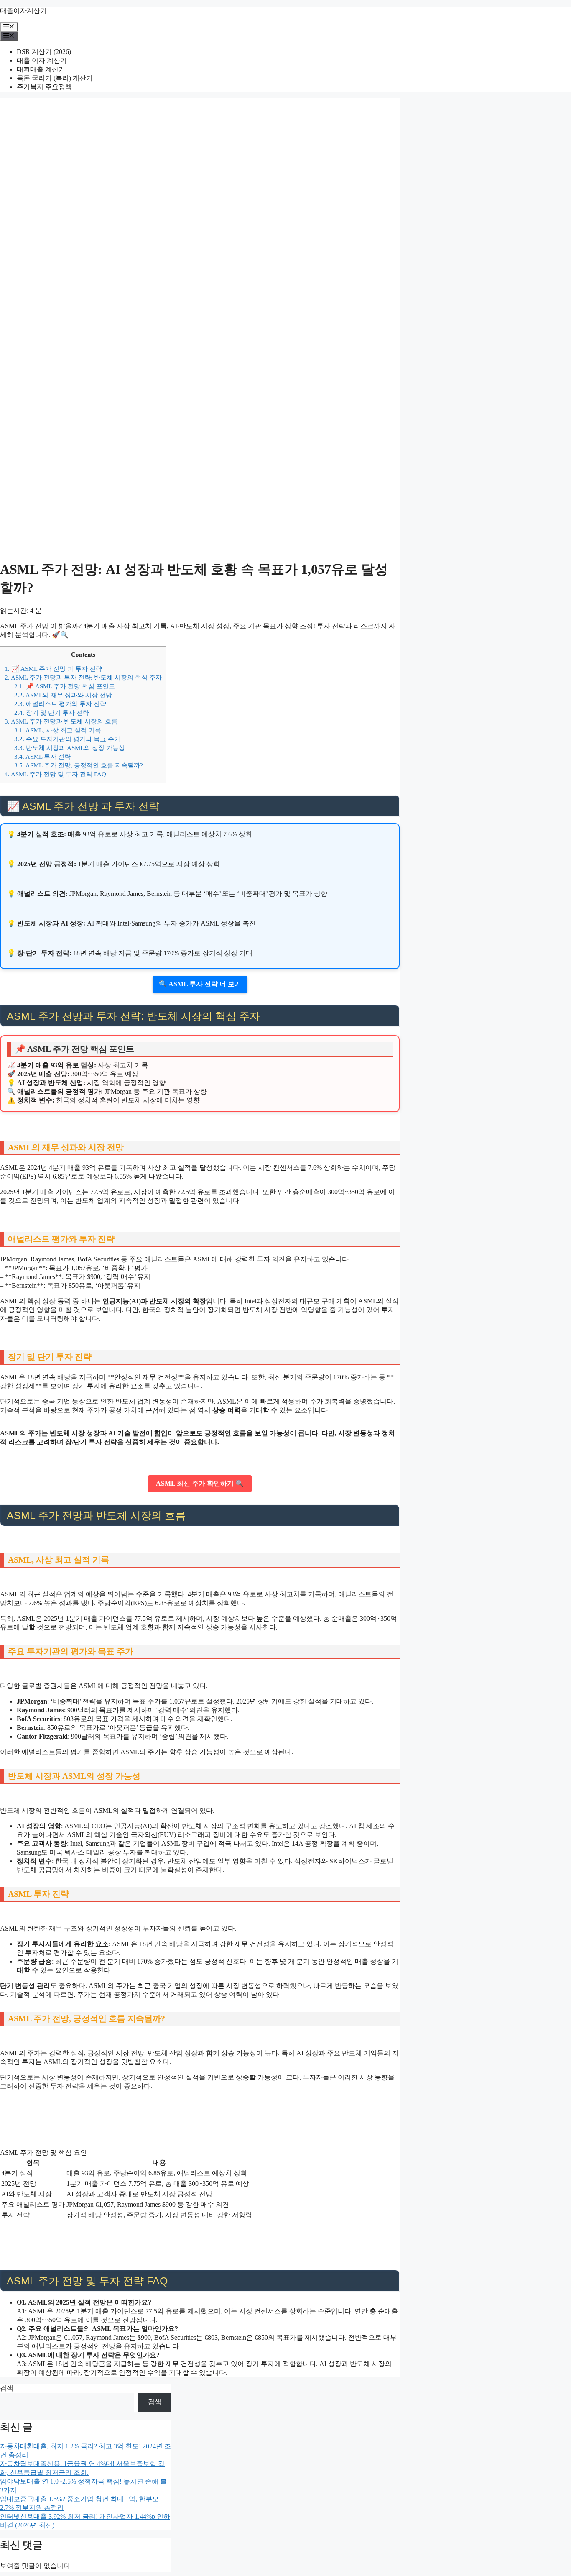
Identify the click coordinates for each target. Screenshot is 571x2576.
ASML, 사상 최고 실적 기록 (58, 730)
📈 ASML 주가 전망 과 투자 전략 (53, 669)
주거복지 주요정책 (44, 87)
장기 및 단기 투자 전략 (52, 712)
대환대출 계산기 (41, 69)
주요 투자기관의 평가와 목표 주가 (67, 739)
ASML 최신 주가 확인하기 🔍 (200, 1483)
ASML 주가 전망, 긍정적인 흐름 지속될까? (79, 765)
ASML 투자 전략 (42, 756)
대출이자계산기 (23, 11)
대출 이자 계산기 (42, 60)
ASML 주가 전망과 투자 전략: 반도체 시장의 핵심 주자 (83, 677)
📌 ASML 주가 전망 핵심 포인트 (65, 686)
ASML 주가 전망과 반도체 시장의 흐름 (61, 721)
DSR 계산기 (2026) (44, 52)
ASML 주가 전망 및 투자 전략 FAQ (55, 774)
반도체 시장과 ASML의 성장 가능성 (70, 748)
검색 (7, 2388)
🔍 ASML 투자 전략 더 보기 (200, 984)
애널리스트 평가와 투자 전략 (60, 704)
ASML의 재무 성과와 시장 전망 (63, 695)
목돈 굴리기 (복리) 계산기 (55, 78)
